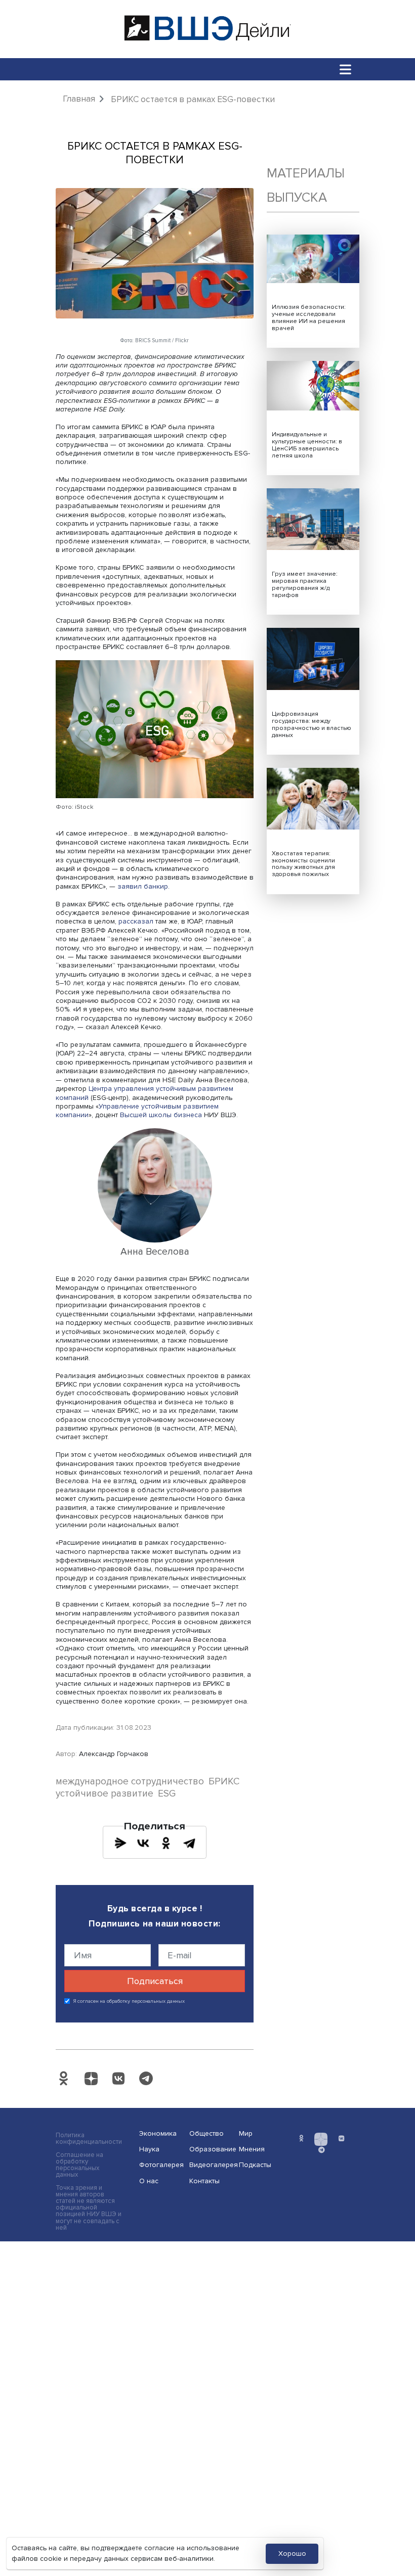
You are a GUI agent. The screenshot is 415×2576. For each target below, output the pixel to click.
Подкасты (255, 2165)
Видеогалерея (211, 2165)
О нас (149, 2181)
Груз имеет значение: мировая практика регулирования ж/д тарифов (305, 585)
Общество (206, 2133)
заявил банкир (143, 886)
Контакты (204, 2181)
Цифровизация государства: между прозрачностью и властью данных (312, 725)
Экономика (158, 2133)
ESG (167, 1794)
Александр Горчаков (114, 1754)
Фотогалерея (161, 2165)
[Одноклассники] (166, 1843)
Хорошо (292, 2554)
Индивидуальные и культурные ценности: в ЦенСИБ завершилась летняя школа (307, 445)
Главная (79, 99)
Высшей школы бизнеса (161, 1115)
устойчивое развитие (105, 1794)
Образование (211, 2149)
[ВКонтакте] (143, 1843)
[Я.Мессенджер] (120, 1843)
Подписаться (155, 1981)
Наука (149, 2149)
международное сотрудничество (130, 1782)
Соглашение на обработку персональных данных (79, 2165)
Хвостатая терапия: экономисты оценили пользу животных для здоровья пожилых (303, 864)
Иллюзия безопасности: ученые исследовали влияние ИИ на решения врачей (309, 318)
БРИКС (224, 1782)
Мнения (252, 2149)
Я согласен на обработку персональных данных (129, 2001)
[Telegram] (189, 1843)
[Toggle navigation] (346, 69)
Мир (246, 2133)
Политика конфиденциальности (89, 2139)
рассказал (136, 921)
